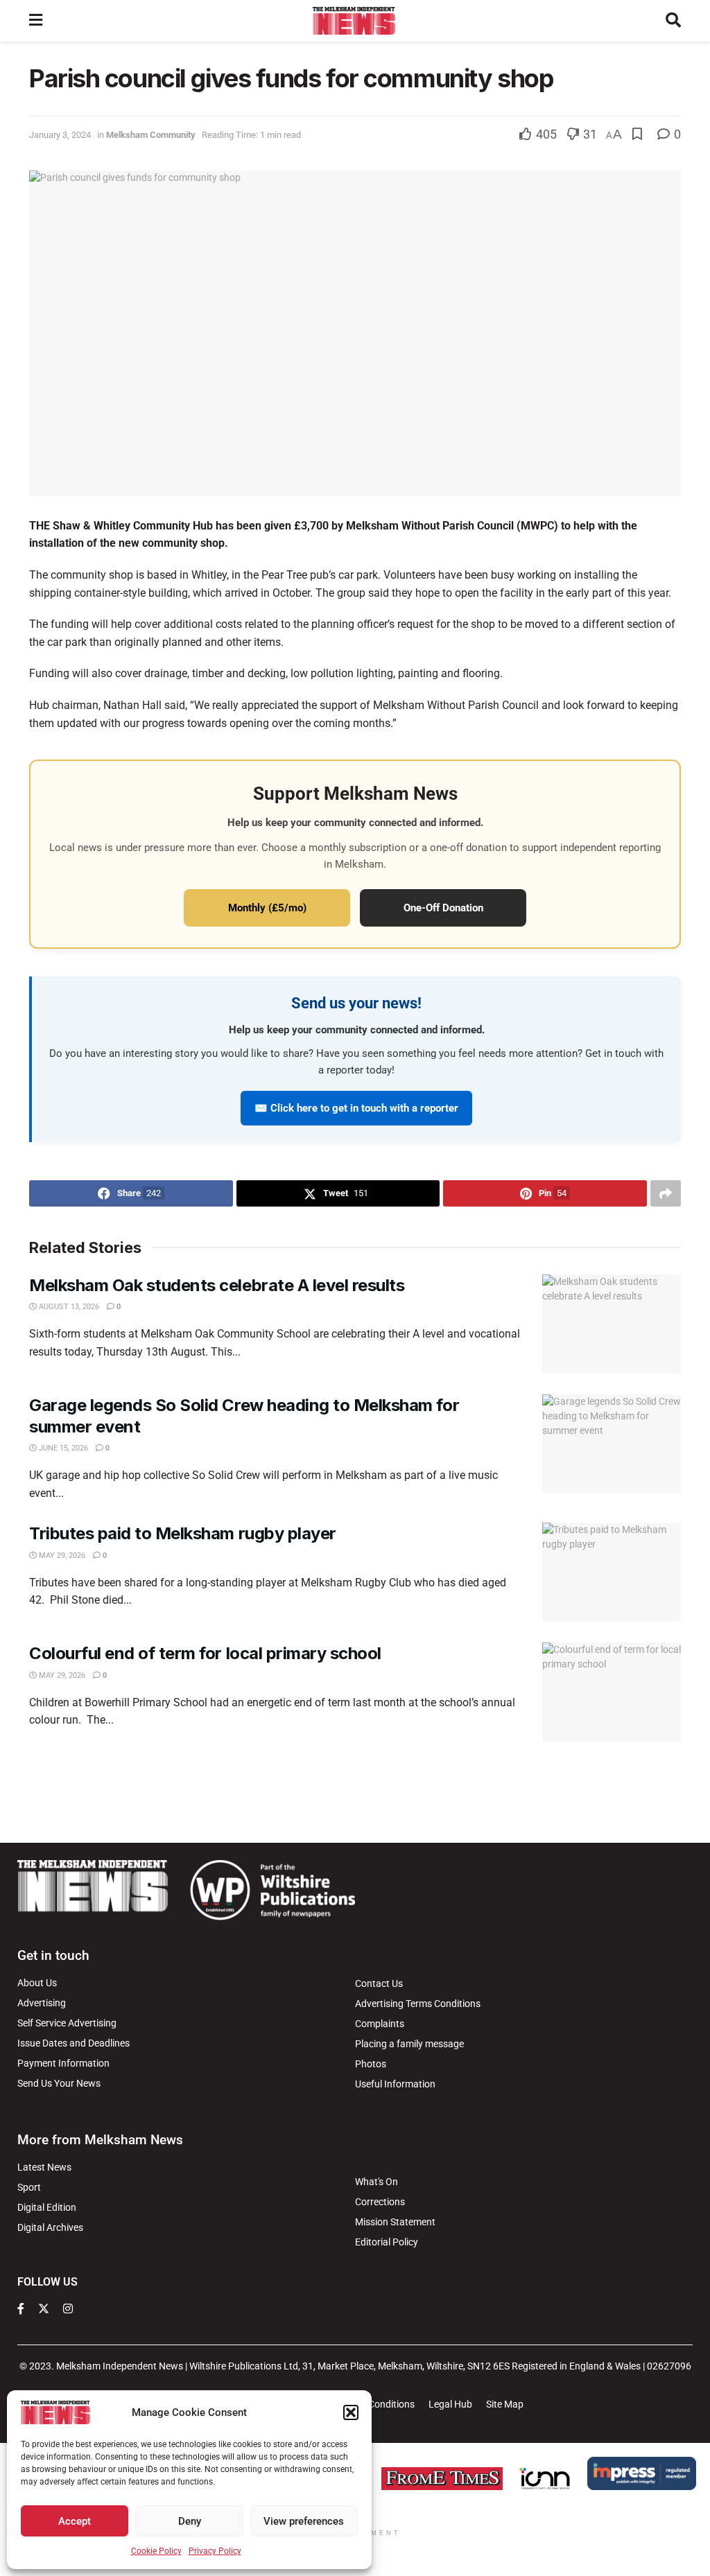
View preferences (304, 2521)
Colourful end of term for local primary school (205, 1653)
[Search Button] (673, 21)
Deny (190, 2521)
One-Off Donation (443, 908)
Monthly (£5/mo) (267, 908)
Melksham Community (151, 135)
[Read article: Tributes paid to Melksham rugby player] (612, 1572)
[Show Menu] (36, 21)
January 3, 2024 (60, 135)
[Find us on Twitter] (44, 2309)
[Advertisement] (355, 1790)
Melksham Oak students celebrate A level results (217, 1285)
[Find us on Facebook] (21, 2309)
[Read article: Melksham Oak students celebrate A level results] (612, 1324)
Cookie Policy (156, 2551)
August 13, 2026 (68, 1307)
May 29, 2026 (61, 1556)
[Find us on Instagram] (68, 2309)
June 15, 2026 (62, 1448)
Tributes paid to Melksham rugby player (183, 1533)
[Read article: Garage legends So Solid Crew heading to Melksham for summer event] (612, 1444)
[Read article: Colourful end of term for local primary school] (612, 1692)
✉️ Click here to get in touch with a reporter (356, 1108)
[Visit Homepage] (354, 21)
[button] (351, 2412)
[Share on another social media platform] (666, 1193)
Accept (75, 2521)
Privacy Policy (215, 2551)
